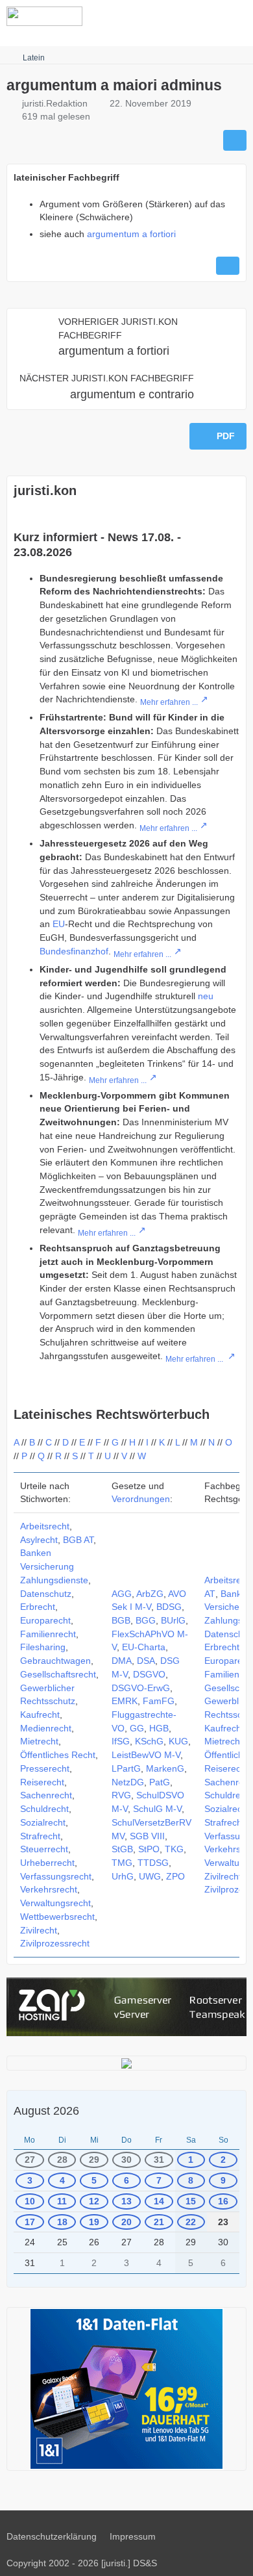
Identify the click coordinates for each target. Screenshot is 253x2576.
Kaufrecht (40, 1715)
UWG (150, 1876)
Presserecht (45, 1768)
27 (30, 2160)
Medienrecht (46, 1728)
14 (159, 2201)
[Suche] (171, 16)
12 (94, 2201)
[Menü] (236, 16)
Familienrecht (48, 1634)
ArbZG (150, 1594)
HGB (159, 1728)
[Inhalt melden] (228, 266)
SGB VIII (147, 1836)
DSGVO (149, 1674)
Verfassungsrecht (56, 1876)
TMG (122, 1863)
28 (62, 2160)
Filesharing (43, 1647)
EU (59, 924)
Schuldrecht (44, 1809)
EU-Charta (144, 1647)
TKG (174, 1849)
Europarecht (45, 1620)
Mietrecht (39, 1741)
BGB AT (78, 1540)
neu (206, 996)
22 (191, 2222)
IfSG (121, 1741)
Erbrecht (38, 1607)
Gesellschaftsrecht (58, 1674)
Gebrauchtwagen (55, 1661)
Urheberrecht (47, 1863)
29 (94, 2160)
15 (191, 2201)
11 (62, 2201)
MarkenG (165, 1768)
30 (126, 2160)
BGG (146, 1620)
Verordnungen (141, 1499)
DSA (146, 1661)
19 (94, 2222)
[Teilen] (235, 140)
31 (159, 2160)
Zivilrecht (39, 1930)
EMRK (125, 1701)
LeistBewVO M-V (146, 1755)
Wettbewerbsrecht (57, 1917)
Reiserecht (42, 1782)
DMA (122, 1661)
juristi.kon (45, 491)
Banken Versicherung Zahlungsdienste (54, 1566)
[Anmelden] (204, 16)
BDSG (169, 1607)
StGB (122, 1849)
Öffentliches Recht (58, 1755)
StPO (149, 1849)
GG (137, 1728)
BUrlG (173, 1620)
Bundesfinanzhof (74, 951)
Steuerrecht (44, 1849)
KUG (178, 1741)
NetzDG (128, 1782)
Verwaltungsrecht (55, 1903)
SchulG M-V (157, 1809)
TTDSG (153, 1863)
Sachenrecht (46, 1795)
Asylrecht (39, 1540)
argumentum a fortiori (131, 234)
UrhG (123, 1876)
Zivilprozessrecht (55, 1943)
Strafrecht (40, 1836)
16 (223, 2201)
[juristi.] (44, 16)
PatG (160, 1782)
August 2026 (46, 2111)
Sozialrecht (43, 1822)
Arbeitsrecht (45, 1526)
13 (126, 2201)
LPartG (126, 1768)
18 (62, 2222)
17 (30, 2222)
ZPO (175, 1876)
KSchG (149, 1741)
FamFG (159, 1701)
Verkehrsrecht (49, 1889)
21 (159, 2222)
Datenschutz (46, 1594)
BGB (121, 1620)
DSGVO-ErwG (141, 1688)
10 (30, 2201)
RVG (121, 1795)
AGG (122, 1594)
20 (126, 2222)
